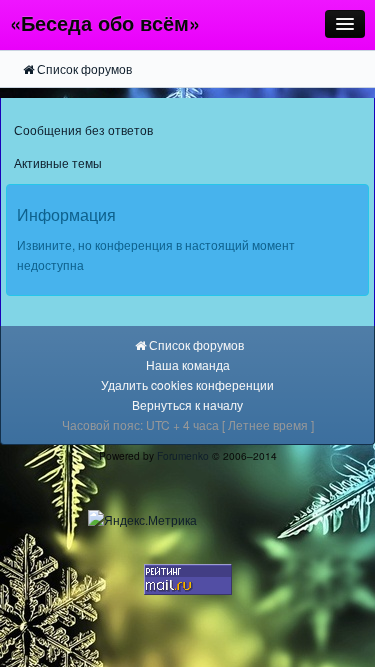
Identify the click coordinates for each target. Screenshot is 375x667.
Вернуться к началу (187, 404)
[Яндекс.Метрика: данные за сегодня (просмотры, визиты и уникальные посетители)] (142, 520)
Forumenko (183, 455)
